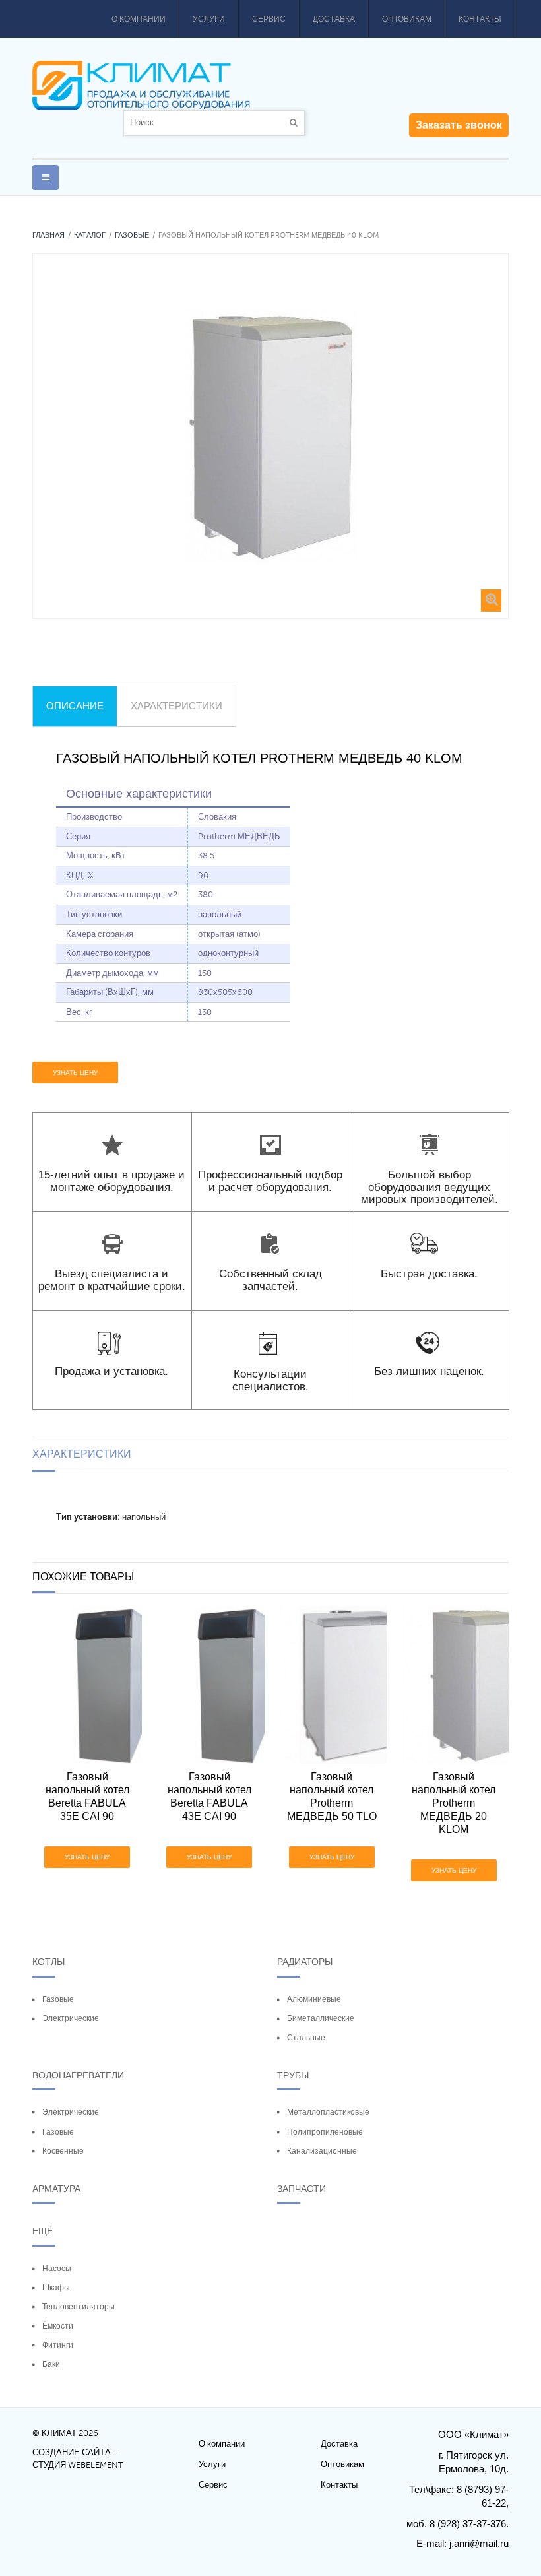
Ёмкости (58, 2326)
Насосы (57, 2269)
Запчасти (302, 2189)
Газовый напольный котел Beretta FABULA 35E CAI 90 (87, 1796)
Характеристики (176, 706)
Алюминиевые (314, 1999)
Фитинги (58, 2345)
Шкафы (56, 2288)
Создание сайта (72, 2453)
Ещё (43, 2231)
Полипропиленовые (325, 2132)
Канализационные (322, 2151)
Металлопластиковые (328, 2112)
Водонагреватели (78, 2075)
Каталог (90, 235)
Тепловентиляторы (79, 2307)
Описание (75, 706)
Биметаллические (321, 2018)
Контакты (480, 19)
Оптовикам (407, 19)
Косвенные (63, 2151)
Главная (48, 235)
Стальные (306, 2038)
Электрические (71, 2018)
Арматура (56, 2189)
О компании (139, 19)
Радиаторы (305, 1962)
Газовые (132, 235)
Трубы (293, 2075)
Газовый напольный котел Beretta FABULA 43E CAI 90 (209, 1796)
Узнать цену (75, 1073)
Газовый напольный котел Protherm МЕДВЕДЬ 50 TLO (332, 1796)
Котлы (48, 1962)
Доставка (334, 19)
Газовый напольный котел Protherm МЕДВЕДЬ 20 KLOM (454, 1803)
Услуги (209, 19)
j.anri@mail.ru (479, 2543)
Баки (51, 2364)
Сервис (269, 19)
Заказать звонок (459, 125)
